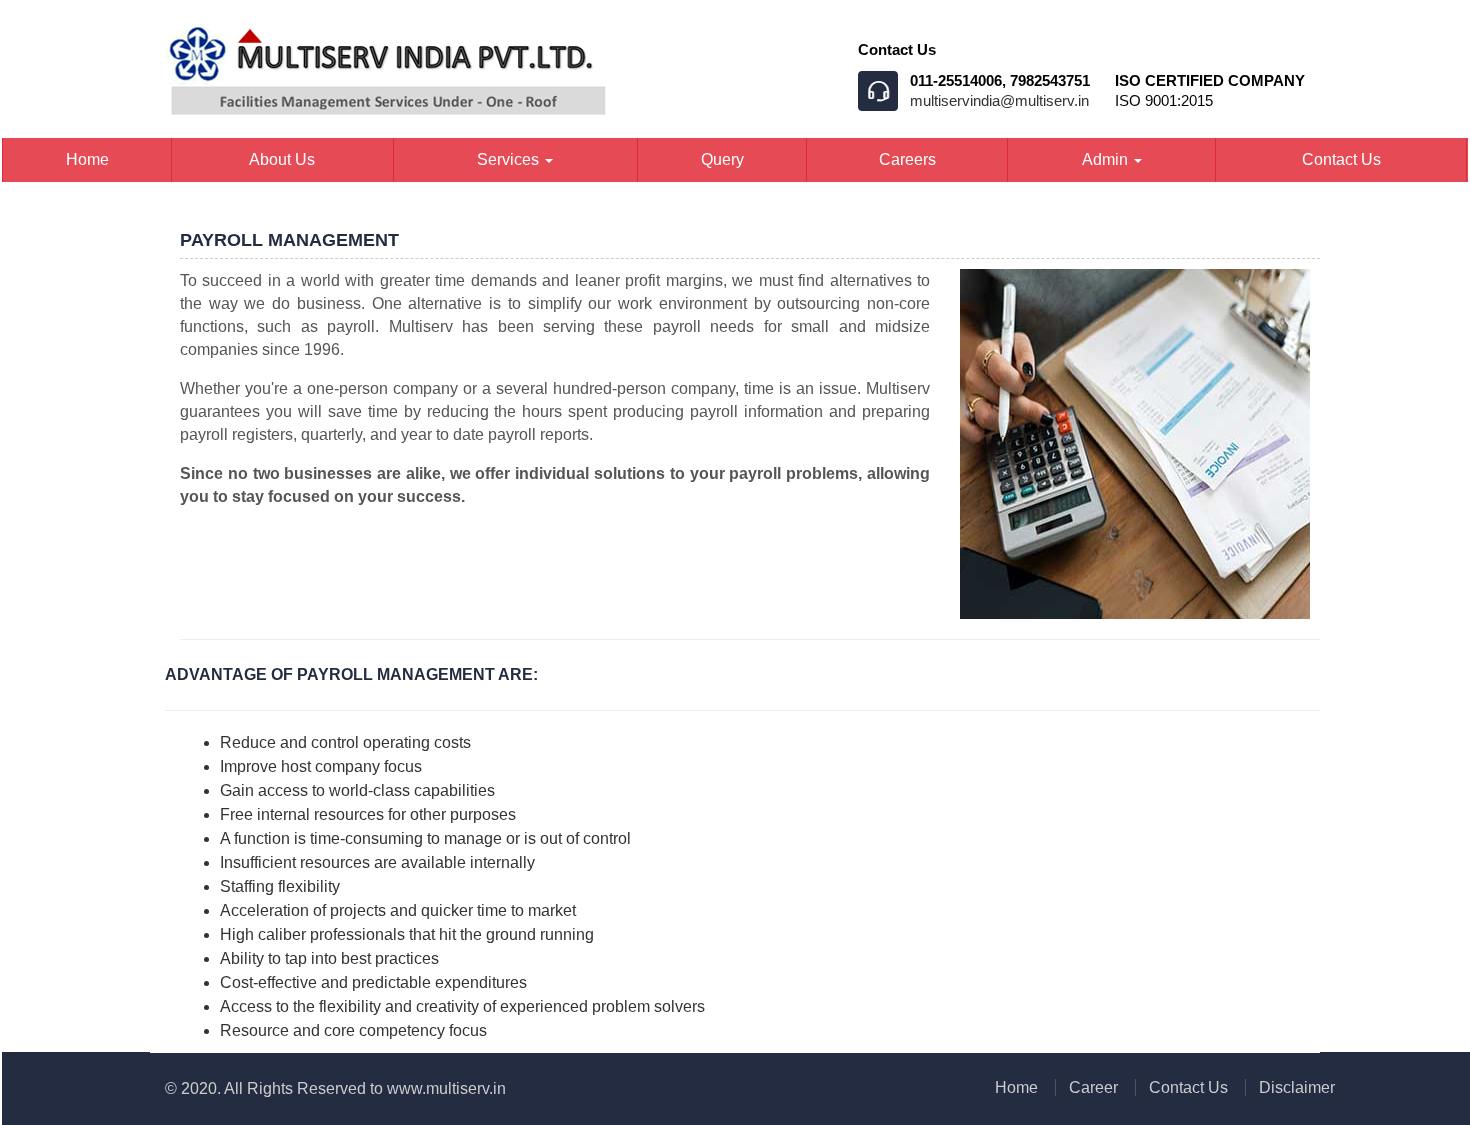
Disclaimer (1297, 1087)
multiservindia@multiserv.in (999, 100)
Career (1093, 1087)
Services (510, 159)
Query (722, 159)
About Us (282, 159)
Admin (1107, 159)
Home (87, 159)
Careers (907, 159)
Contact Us (1341, 159)
